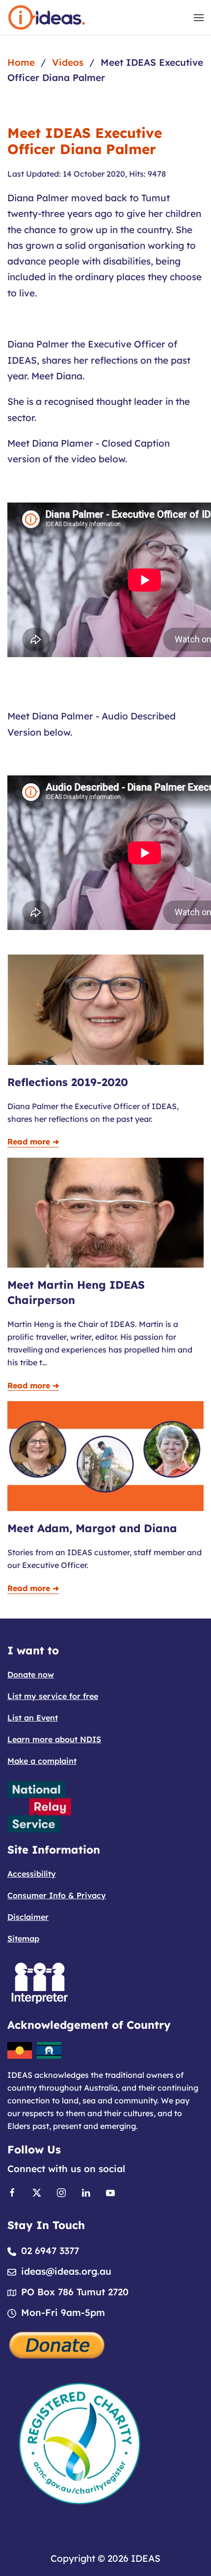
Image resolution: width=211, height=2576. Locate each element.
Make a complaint (42, 1761)
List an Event (33, 1718)
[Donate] (57, 2344)
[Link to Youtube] (110, 2192)
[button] (199, 17)
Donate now (31, 1674)
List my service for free (53, 1696)
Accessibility (32, 1874)
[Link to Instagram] (61, 2192)
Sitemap (23, 1939)
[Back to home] (47, 17)
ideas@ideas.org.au (66, 2271)
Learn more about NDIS (54, 1739)
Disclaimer (28, 1917)
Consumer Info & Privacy (57, 1895)
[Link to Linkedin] (86, 2192)
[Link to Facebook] (12, 2192)
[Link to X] (37, 2192)
